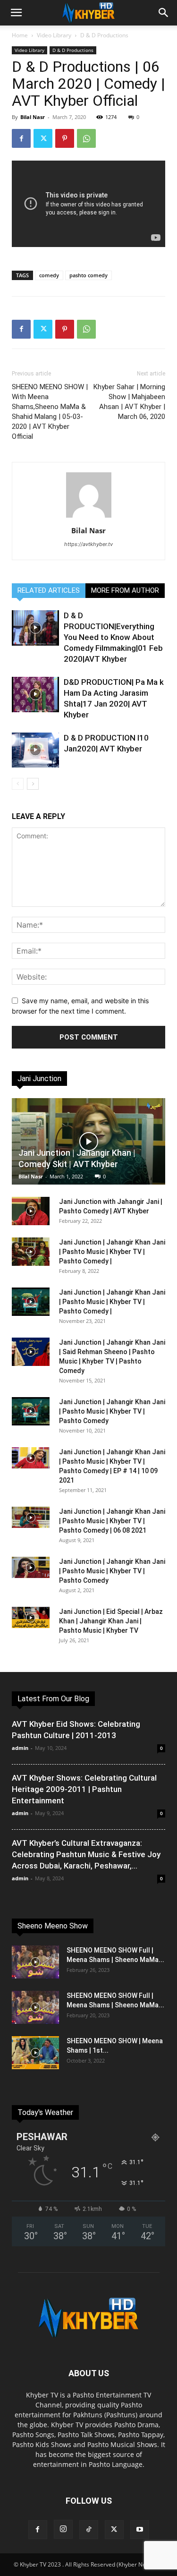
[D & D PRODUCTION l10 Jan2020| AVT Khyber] (35, 750)
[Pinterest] (65, 138)
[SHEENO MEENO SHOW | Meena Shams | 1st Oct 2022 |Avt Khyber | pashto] (35, 2053)
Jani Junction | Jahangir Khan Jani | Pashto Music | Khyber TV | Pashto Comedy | (112, 1252)
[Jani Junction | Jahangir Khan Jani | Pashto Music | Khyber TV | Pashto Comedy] (31, 1411)
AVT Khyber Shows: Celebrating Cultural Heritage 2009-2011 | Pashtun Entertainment (84, 1789)
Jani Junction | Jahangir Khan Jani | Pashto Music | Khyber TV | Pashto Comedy (112, 1411)
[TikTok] (89, 2530)
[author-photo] (89, 517)
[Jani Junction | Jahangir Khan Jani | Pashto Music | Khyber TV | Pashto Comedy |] (31, 1252)
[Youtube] (140, 2530)
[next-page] (33, 784)
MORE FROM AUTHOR (125, 590)
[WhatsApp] (86, 138)
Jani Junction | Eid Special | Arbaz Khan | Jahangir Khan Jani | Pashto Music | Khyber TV (111, 1621)
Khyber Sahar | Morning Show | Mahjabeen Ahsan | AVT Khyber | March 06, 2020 (129, 402)
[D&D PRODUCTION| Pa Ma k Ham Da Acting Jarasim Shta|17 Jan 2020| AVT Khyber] (35, 695)
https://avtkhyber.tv (88, 544)
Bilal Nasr (33, 117)
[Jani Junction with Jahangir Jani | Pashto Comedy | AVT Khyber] (31, 1211)
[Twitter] (43, 138)
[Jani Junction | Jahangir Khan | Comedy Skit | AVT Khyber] (88, 1141)
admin (20, 1748)
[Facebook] (21, 138)
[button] (16, 13)
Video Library (54, 35)
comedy (49, 275)
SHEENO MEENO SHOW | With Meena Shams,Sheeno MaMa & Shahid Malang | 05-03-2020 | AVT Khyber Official (50, 412)
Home (20, 35)
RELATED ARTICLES (49, 590)
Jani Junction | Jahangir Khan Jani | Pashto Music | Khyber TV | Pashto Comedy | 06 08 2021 (112, 1521)
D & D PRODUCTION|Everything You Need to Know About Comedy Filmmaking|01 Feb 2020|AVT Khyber (113, 637)
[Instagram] (63, 2529)
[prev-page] (18, 784)
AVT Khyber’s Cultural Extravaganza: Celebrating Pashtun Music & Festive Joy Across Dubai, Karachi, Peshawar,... (86, 1854)
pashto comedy (88, 275)
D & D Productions (104, 35)
